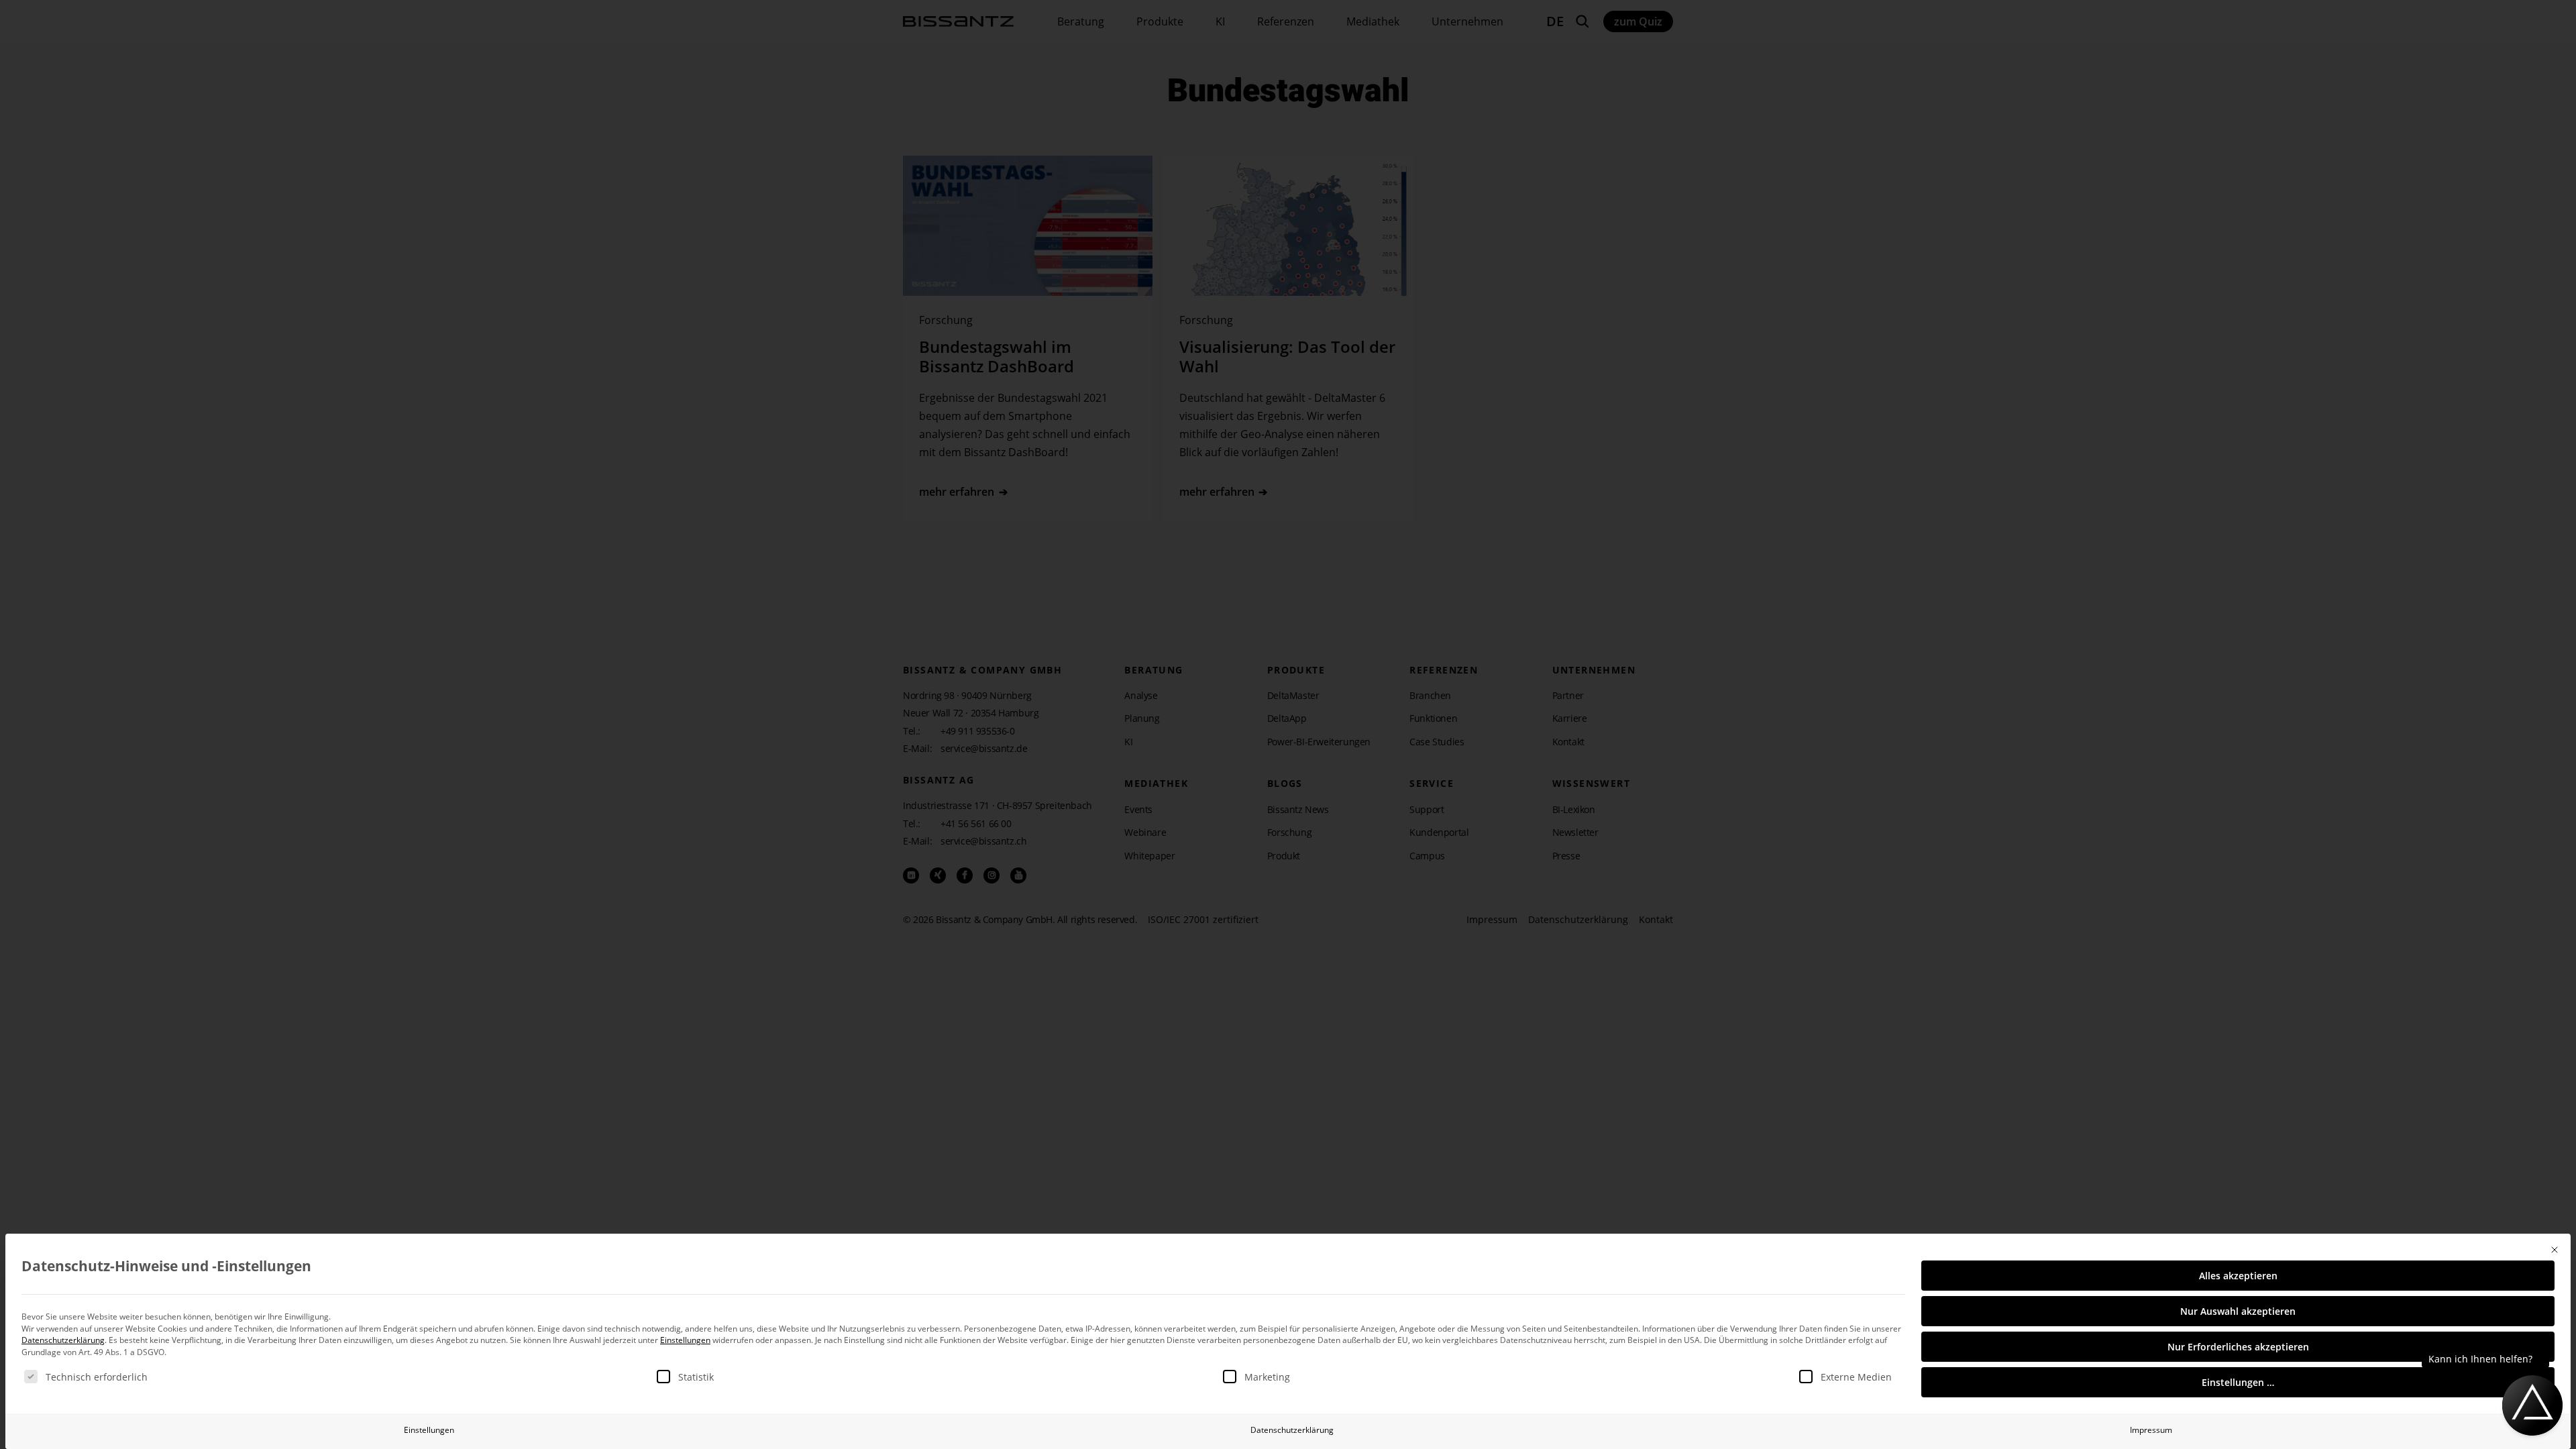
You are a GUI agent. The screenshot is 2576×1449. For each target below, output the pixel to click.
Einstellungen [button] (685, 1340)
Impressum (2151, 1430)
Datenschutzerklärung (63, 1340)
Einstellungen (429, 1430)
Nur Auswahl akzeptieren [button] (2238, 1311)
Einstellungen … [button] (2238, 1382)
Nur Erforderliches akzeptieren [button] (2238, 1347)
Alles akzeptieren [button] (2238, 1276)
